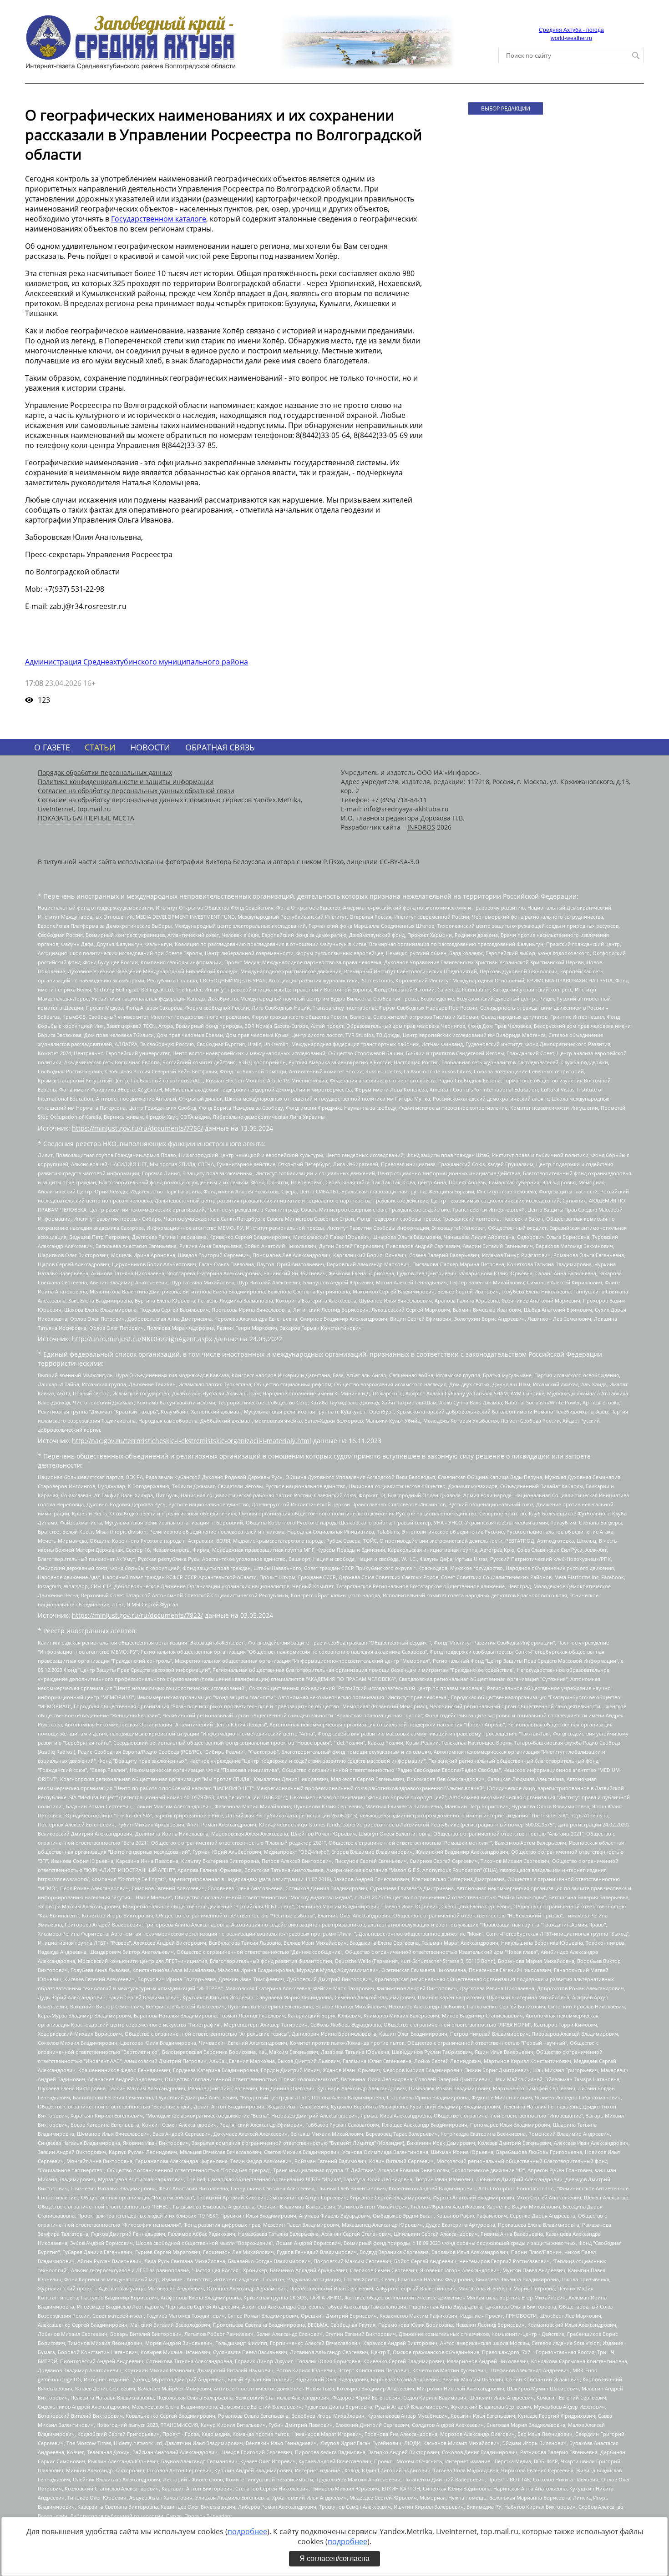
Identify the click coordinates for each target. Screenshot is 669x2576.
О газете (52, 747)
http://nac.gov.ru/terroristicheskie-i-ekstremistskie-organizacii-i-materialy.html (192, 1441)
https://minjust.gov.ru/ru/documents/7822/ (137, 1615)
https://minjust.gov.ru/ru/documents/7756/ (137, 1128)
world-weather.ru (571, 38)
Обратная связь (220, 747)
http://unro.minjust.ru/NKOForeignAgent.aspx (142, 1339)
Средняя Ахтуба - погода (571, 30)
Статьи (100, 747)
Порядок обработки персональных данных (105, 772)
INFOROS (421, 827)
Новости (150, 747)
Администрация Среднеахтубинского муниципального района (137, 662)
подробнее (247, 2531)
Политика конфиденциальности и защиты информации (126, 782)
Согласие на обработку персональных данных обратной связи (136, 791)
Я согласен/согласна (334, 2558)
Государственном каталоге (159, 219)
